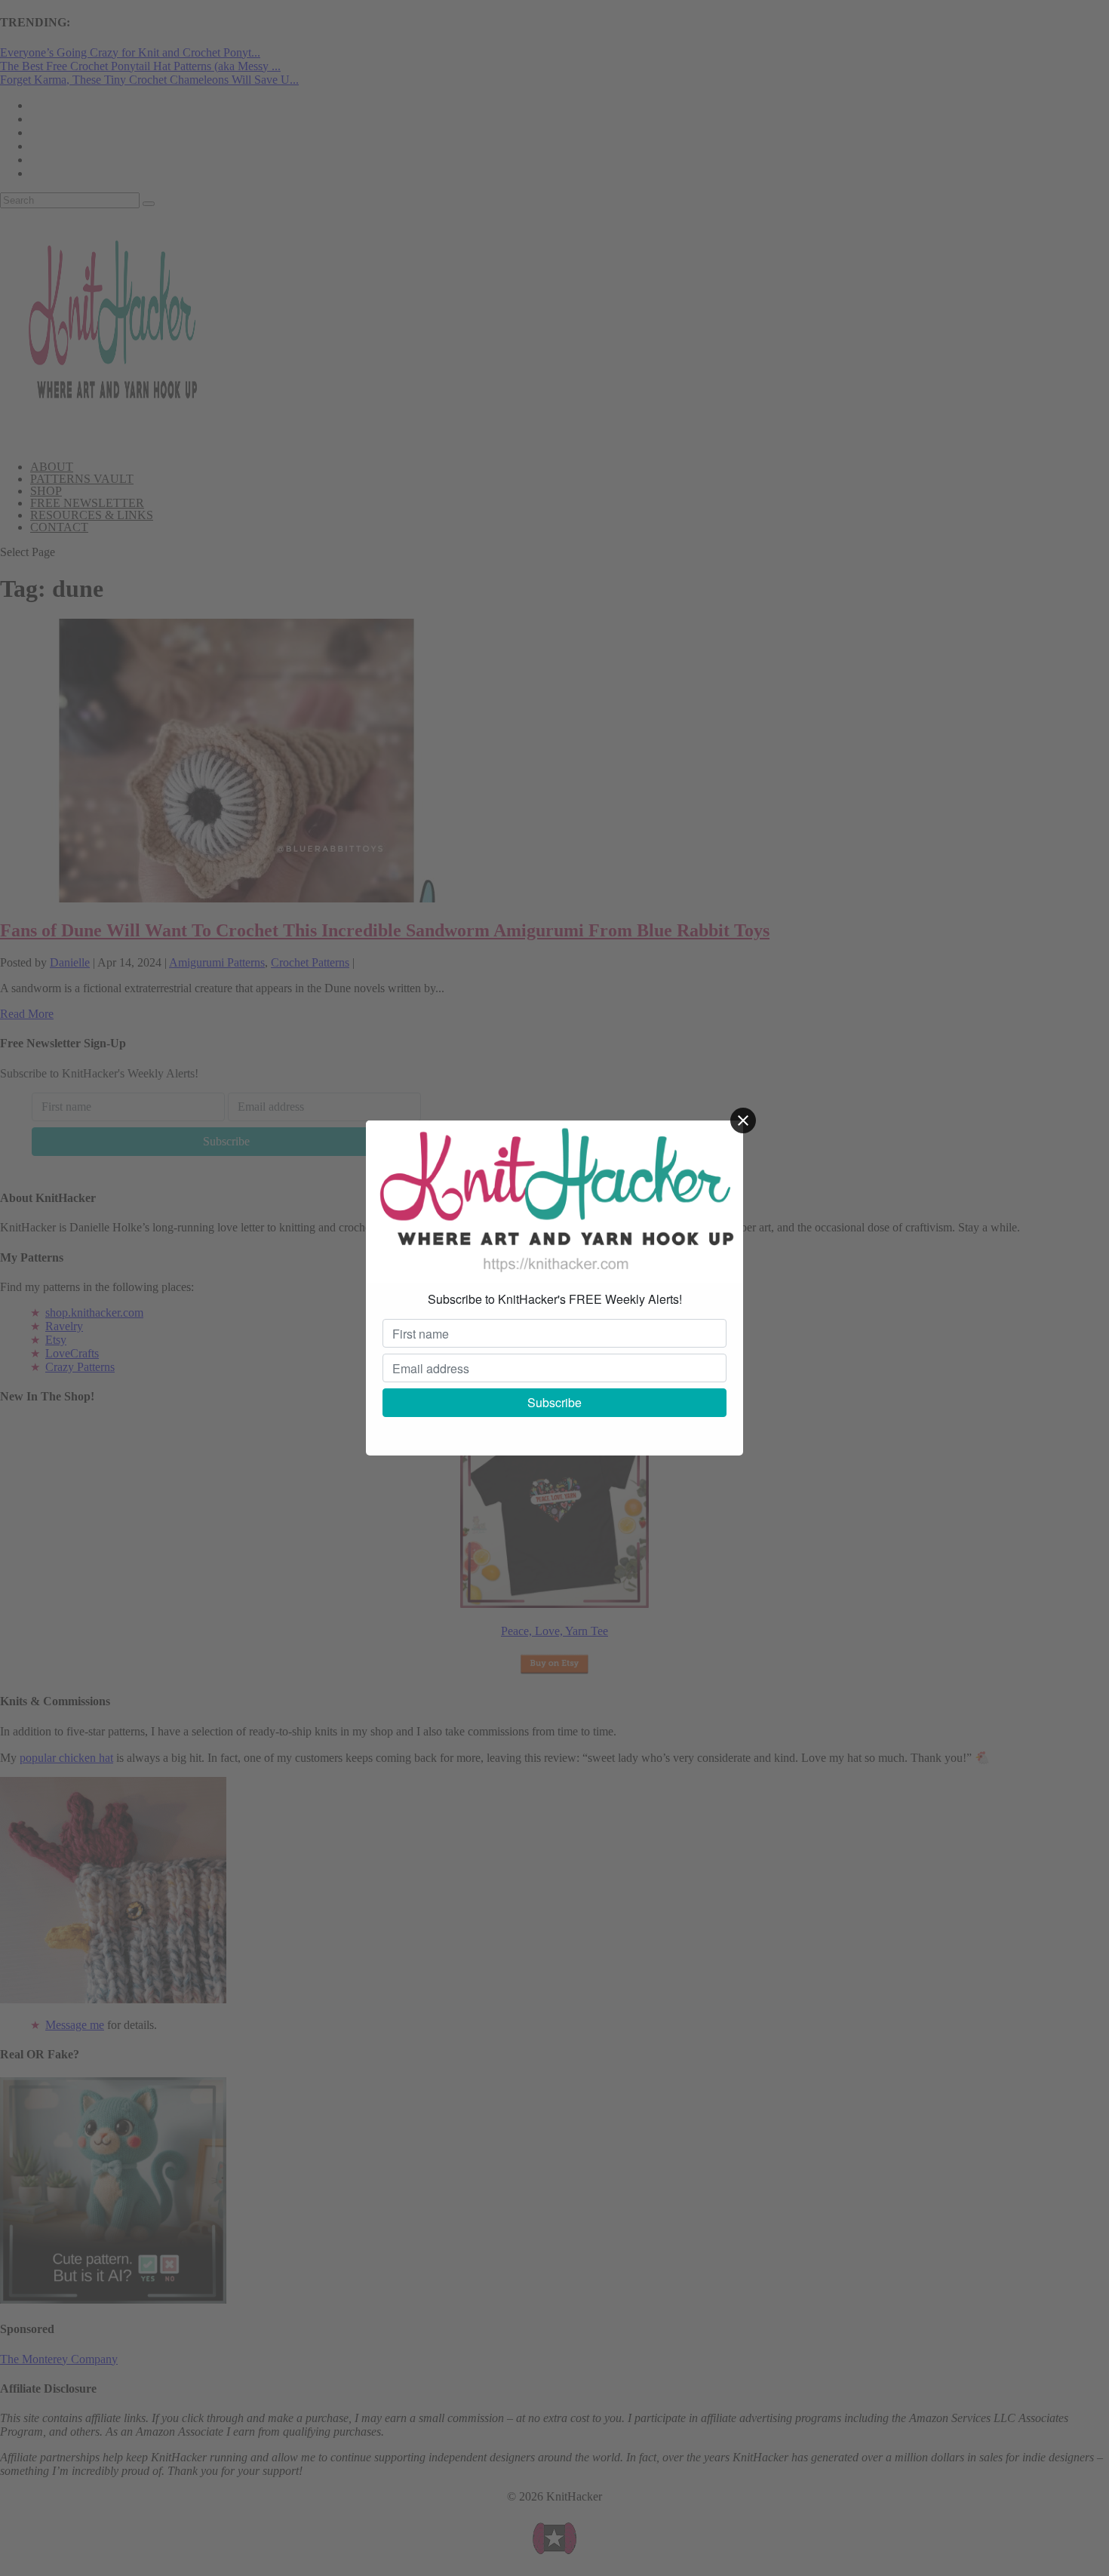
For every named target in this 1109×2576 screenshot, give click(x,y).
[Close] (743, 1120)
